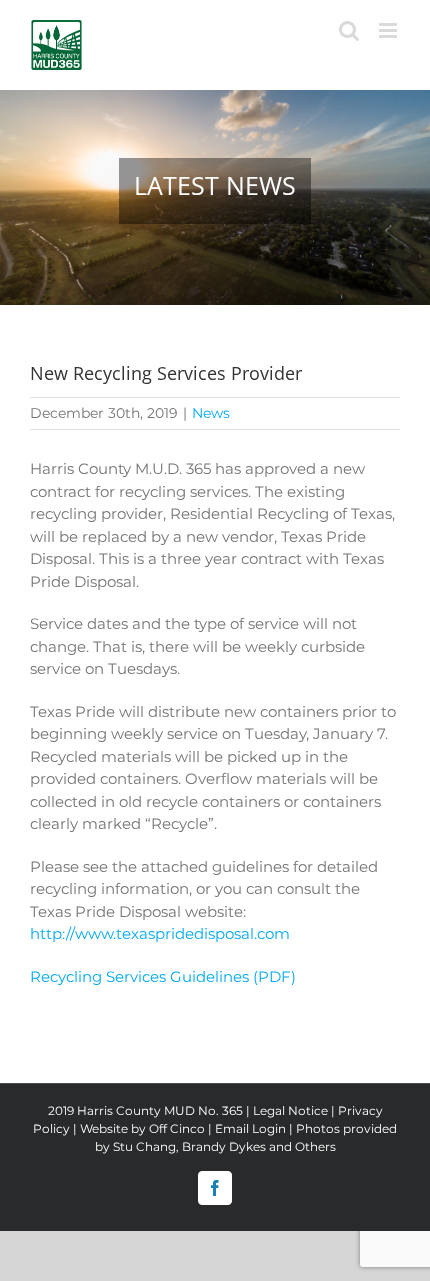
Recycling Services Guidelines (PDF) (163, 976)
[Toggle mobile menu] (389, 30)
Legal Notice (290, 1110)
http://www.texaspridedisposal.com (160, 933)
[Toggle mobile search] (349, 30)
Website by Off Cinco (142, 1128)
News (211, 413)
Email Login (250, 1128)
